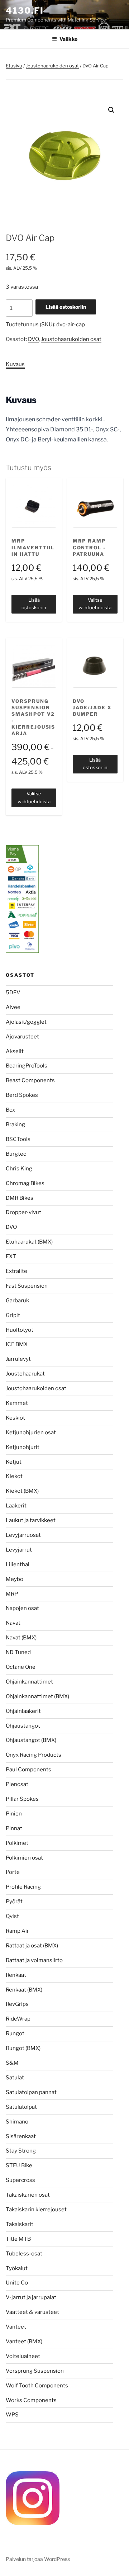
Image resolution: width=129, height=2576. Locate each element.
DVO (33, 339)
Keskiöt (15, 1418)
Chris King (19, 1169)
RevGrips (17, 2004)
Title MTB (18, 2239)
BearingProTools (27, 1066)
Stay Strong (21, 2151)
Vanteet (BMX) (24, 2341)
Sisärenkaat (21, 2136)
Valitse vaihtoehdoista (95, 604)
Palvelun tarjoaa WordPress (38, 2559)
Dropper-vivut (23, 1212)
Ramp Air (17, 1931)
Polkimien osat (24, 1858)
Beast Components (30, 1080)
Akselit (15, 1051)
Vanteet (16, 2327)
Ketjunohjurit (23, 1447)
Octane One (21, 1667)
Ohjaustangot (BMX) (31, 1740)
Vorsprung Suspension (35, 2371)
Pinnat (14, 1828)
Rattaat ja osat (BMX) (32, 1946)
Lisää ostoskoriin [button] (34, 604)
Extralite (16, 1271)
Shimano (17, 2122)
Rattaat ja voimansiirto (34, 1960)
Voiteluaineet (23, 2356)
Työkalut (17, 2268)
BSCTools (18, 1139)
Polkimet (17, 1843)
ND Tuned (18, 1652)
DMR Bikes (20, 1198)
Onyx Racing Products (34, 1755)
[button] (111, 110)
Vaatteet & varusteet (32, 2312)
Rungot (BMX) (23, 2048)
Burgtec (16, 1154)
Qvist (12, 1916)
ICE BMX (17, 1344)
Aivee (13, 1007)
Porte (13, 1872)
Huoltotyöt (20, 1330)
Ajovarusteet (22, 1037)
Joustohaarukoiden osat (52, 66)
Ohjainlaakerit (23, 1711)
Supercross (20, 2180)
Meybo (15, 1579)
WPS (12, 2415)
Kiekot (14, 1476)
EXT (11, 1256)
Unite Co (17, 2283)
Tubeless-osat (24, 2254)
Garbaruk (17, 1301)
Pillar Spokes (22, 1799)
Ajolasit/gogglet (26, 1022)
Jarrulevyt (18, 1359)
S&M (12, 2063)
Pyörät (14, 1902)
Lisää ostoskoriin (66, 307)
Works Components (31, 2400)
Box (10, 1110)
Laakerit (16, 1506)
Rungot (15, 2033)
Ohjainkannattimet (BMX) (37, 1696)
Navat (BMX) (21, 1638)
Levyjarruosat (23, 1535)
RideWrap (18, 2019)
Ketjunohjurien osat (31, 1433)
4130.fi (25, 11)
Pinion (14, 1814)
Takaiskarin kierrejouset (36, 2210)
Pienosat (17, 1784)
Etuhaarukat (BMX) (29, 1242)
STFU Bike (19, 2165)
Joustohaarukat (25, 1374)
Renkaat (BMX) (24, 1990)
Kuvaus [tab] (15, 364)
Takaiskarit (20, 2224)
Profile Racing (23, 1887)
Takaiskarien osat (28, 2195)
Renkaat (16, 1975)
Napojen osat (22, 1608)
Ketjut (14, 1462)
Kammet (17, 1403)
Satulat (15, 2078)
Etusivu (14, 66)
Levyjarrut (19, 1550)
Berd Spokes (22, 1095)
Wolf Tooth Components (37, 2386)
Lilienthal (18, 1564)
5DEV (13, 993)
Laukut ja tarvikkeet (31, 1520)
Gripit (13, 1315)
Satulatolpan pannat (31, 2092)
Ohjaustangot (23, 1726)
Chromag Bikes (25, 1183)
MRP (12, 1594)
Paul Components (28, 1770)
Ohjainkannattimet (29, 1682)
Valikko (68, 39)
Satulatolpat (21, 2107)
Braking (15, 1124)
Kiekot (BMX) (22, 1491)
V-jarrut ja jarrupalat (31, 2297)
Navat (13, 1623)
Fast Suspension (27, 1286)
